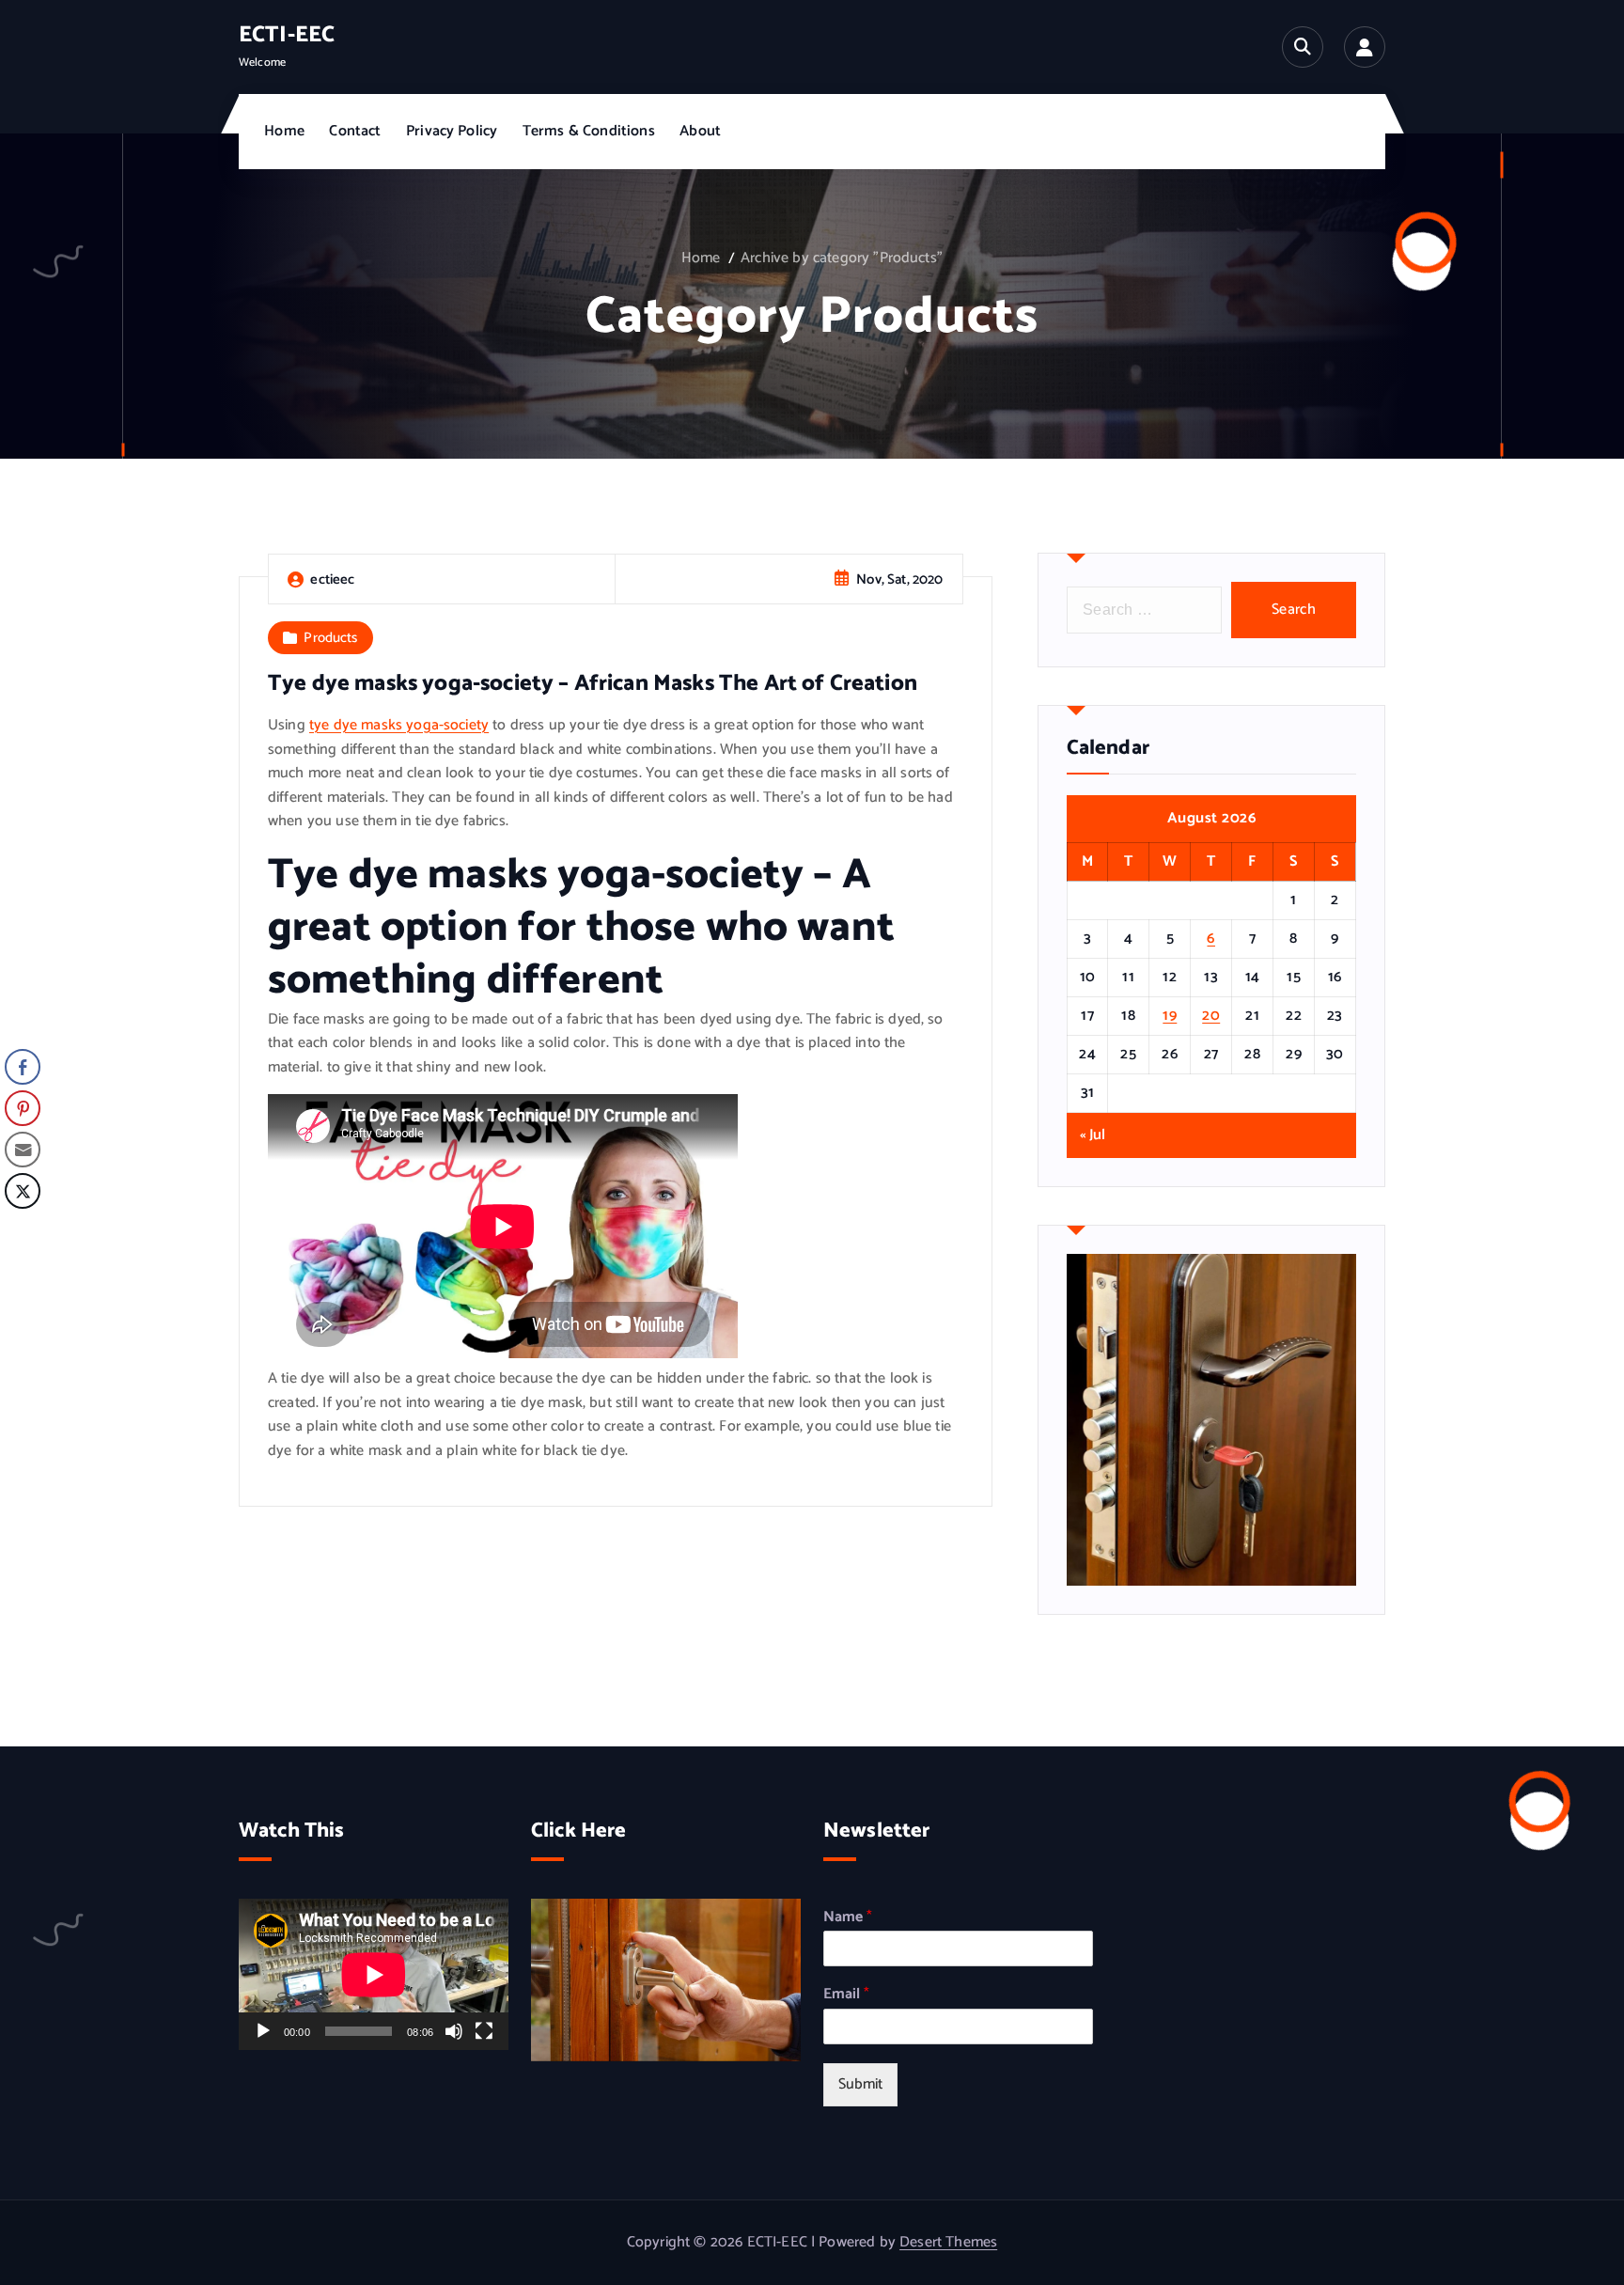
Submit (860, 2084)
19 (1170, 1016)
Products (330, 638)
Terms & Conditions (589, 131)
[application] (374, 1974)
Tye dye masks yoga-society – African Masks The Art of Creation (593, 684)
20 (1211, 1016)
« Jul (1093, 1135)
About (700, 131)
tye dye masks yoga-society (399, 725)
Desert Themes (948, 2242)
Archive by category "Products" (842, 258)
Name (848, 1918)
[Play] (263, 2031)
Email (846, 1995)
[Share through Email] (23, 1150)
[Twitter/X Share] (23, 1191)
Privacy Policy (452, 131)
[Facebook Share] (23, 1067)
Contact (355, 131)
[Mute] (454, 2031)
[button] (22, 1229)
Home (284, 131)
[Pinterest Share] (23, 1108)
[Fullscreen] (484, 2031)
